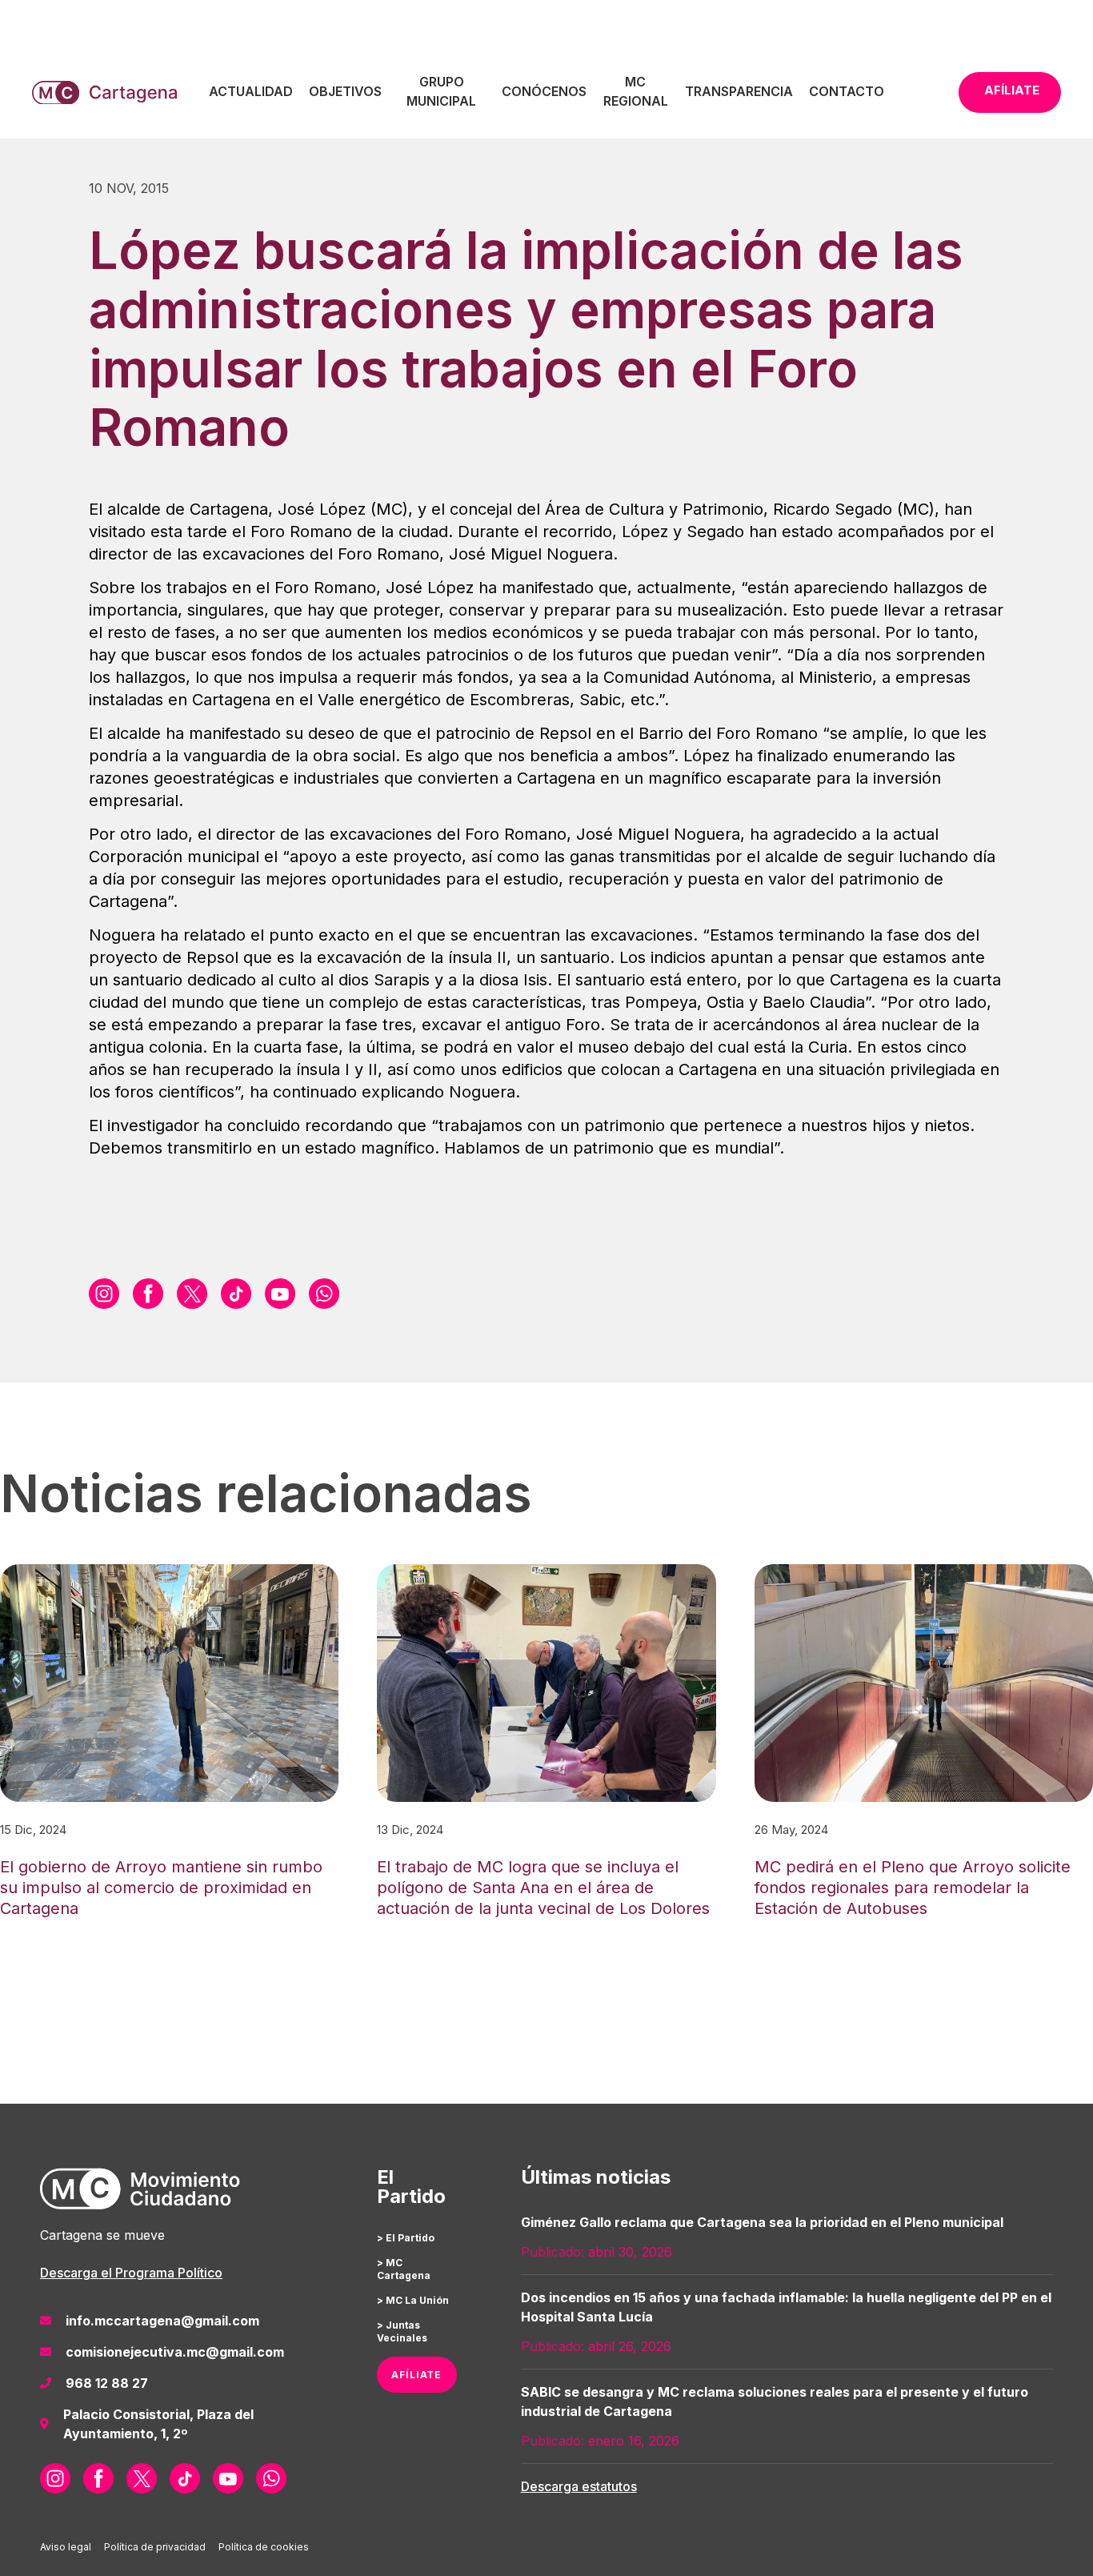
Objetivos (345, 91)
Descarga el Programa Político (131, 2273)
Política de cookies (264, 2547)
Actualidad (251, 91)
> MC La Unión (413, 2300)
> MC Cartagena (404, 2269)
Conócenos (544, 91)
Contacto (847, 91)
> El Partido (406, 2238)
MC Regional (636, 91)
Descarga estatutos (579, 2486)
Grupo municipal (441, 91)
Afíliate (1012, 90)
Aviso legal (66, 2547)
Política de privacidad (155, 2547)
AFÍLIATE (416, 2375)
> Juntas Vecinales (402, 2331)
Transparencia (739, 91)
